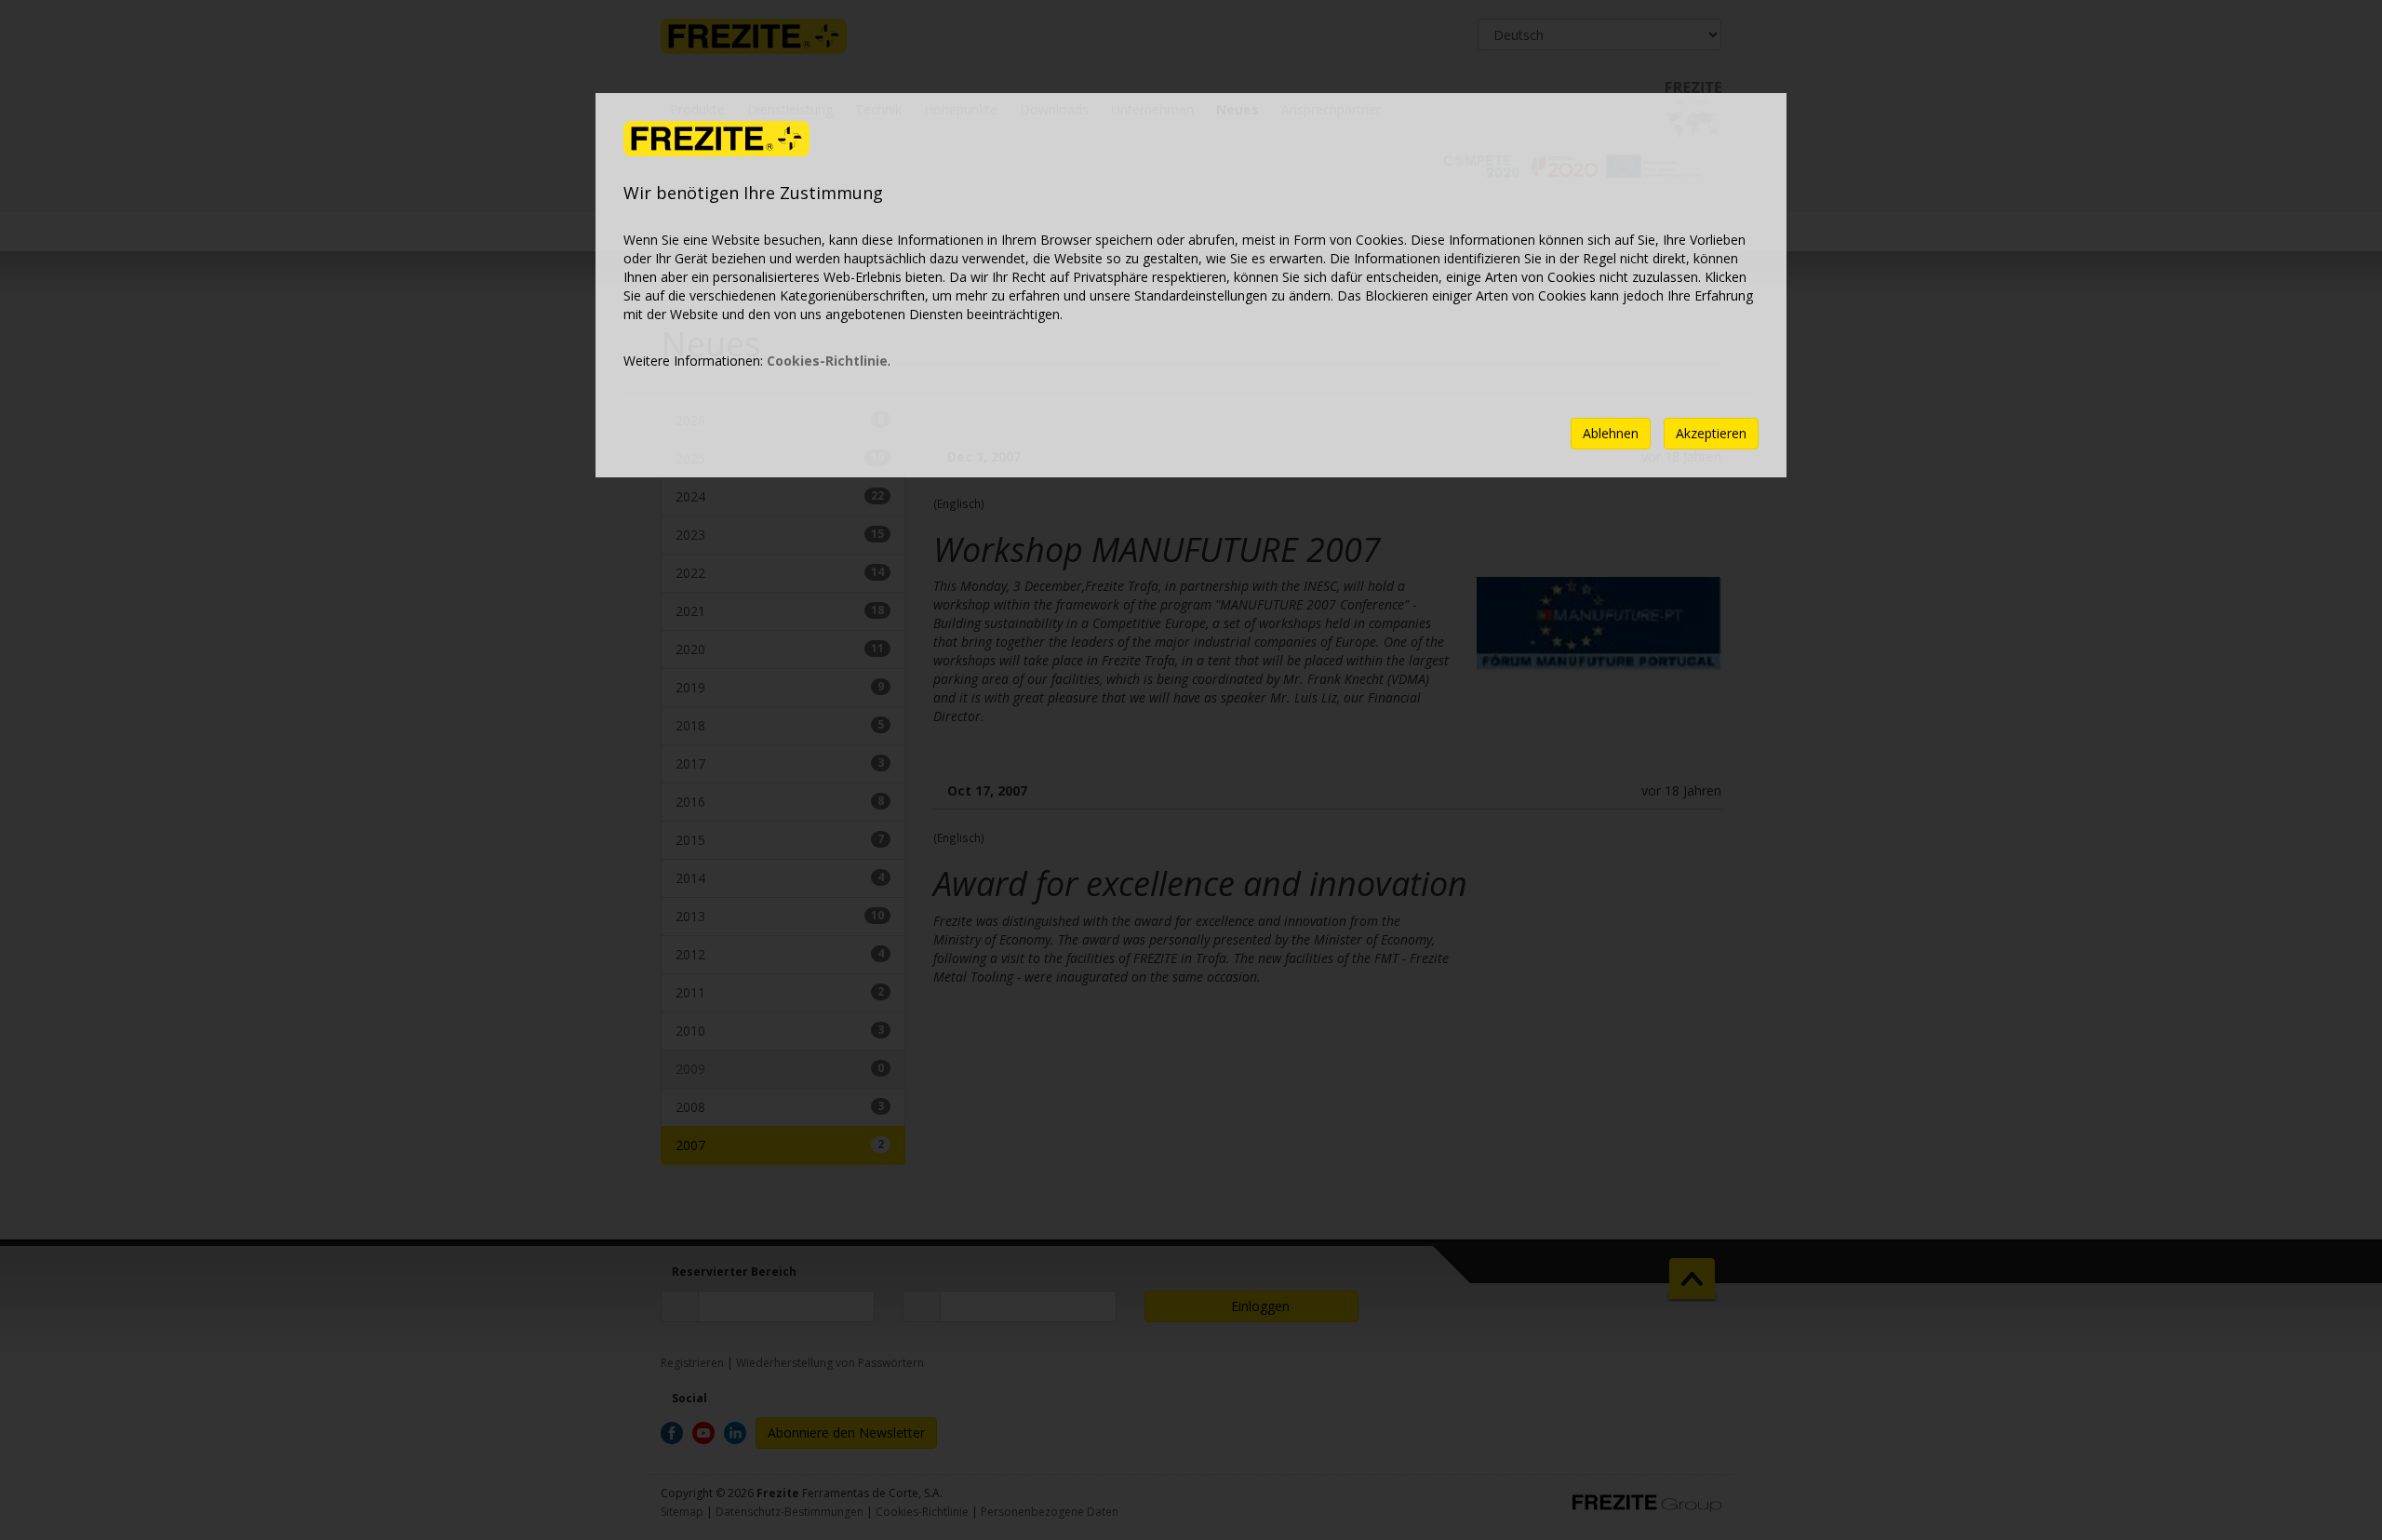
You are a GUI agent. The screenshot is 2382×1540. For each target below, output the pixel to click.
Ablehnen (1611, 433)
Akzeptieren (1711, 433)
